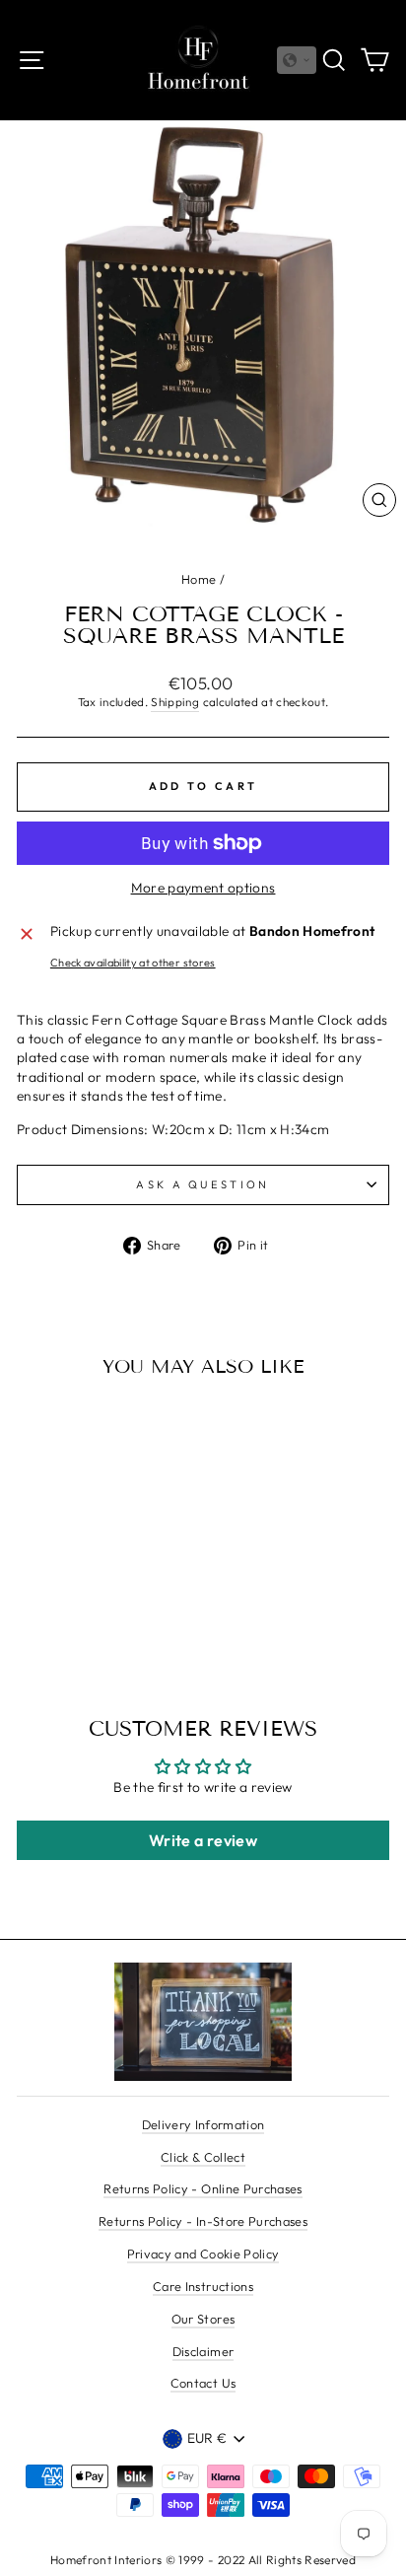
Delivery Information (203, 2124)
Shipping (175, 702)
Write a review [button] (203, 1840)
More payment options (203, 888)
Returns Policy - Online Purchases (203, 2188)
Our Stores (203, 2319)
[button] (297, 60)
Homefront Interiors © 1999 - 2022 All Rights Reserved (203, 2560)
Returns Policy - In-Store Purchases (203, 2221)
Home (199, 579)
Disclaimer (203, 2351)
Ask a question (203, 1184)
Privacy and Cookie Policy (203, 2254)
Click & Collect (203, 2157)
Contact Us (203, 2383)
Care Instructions (203, 2286)
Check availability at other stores (133, 963)
